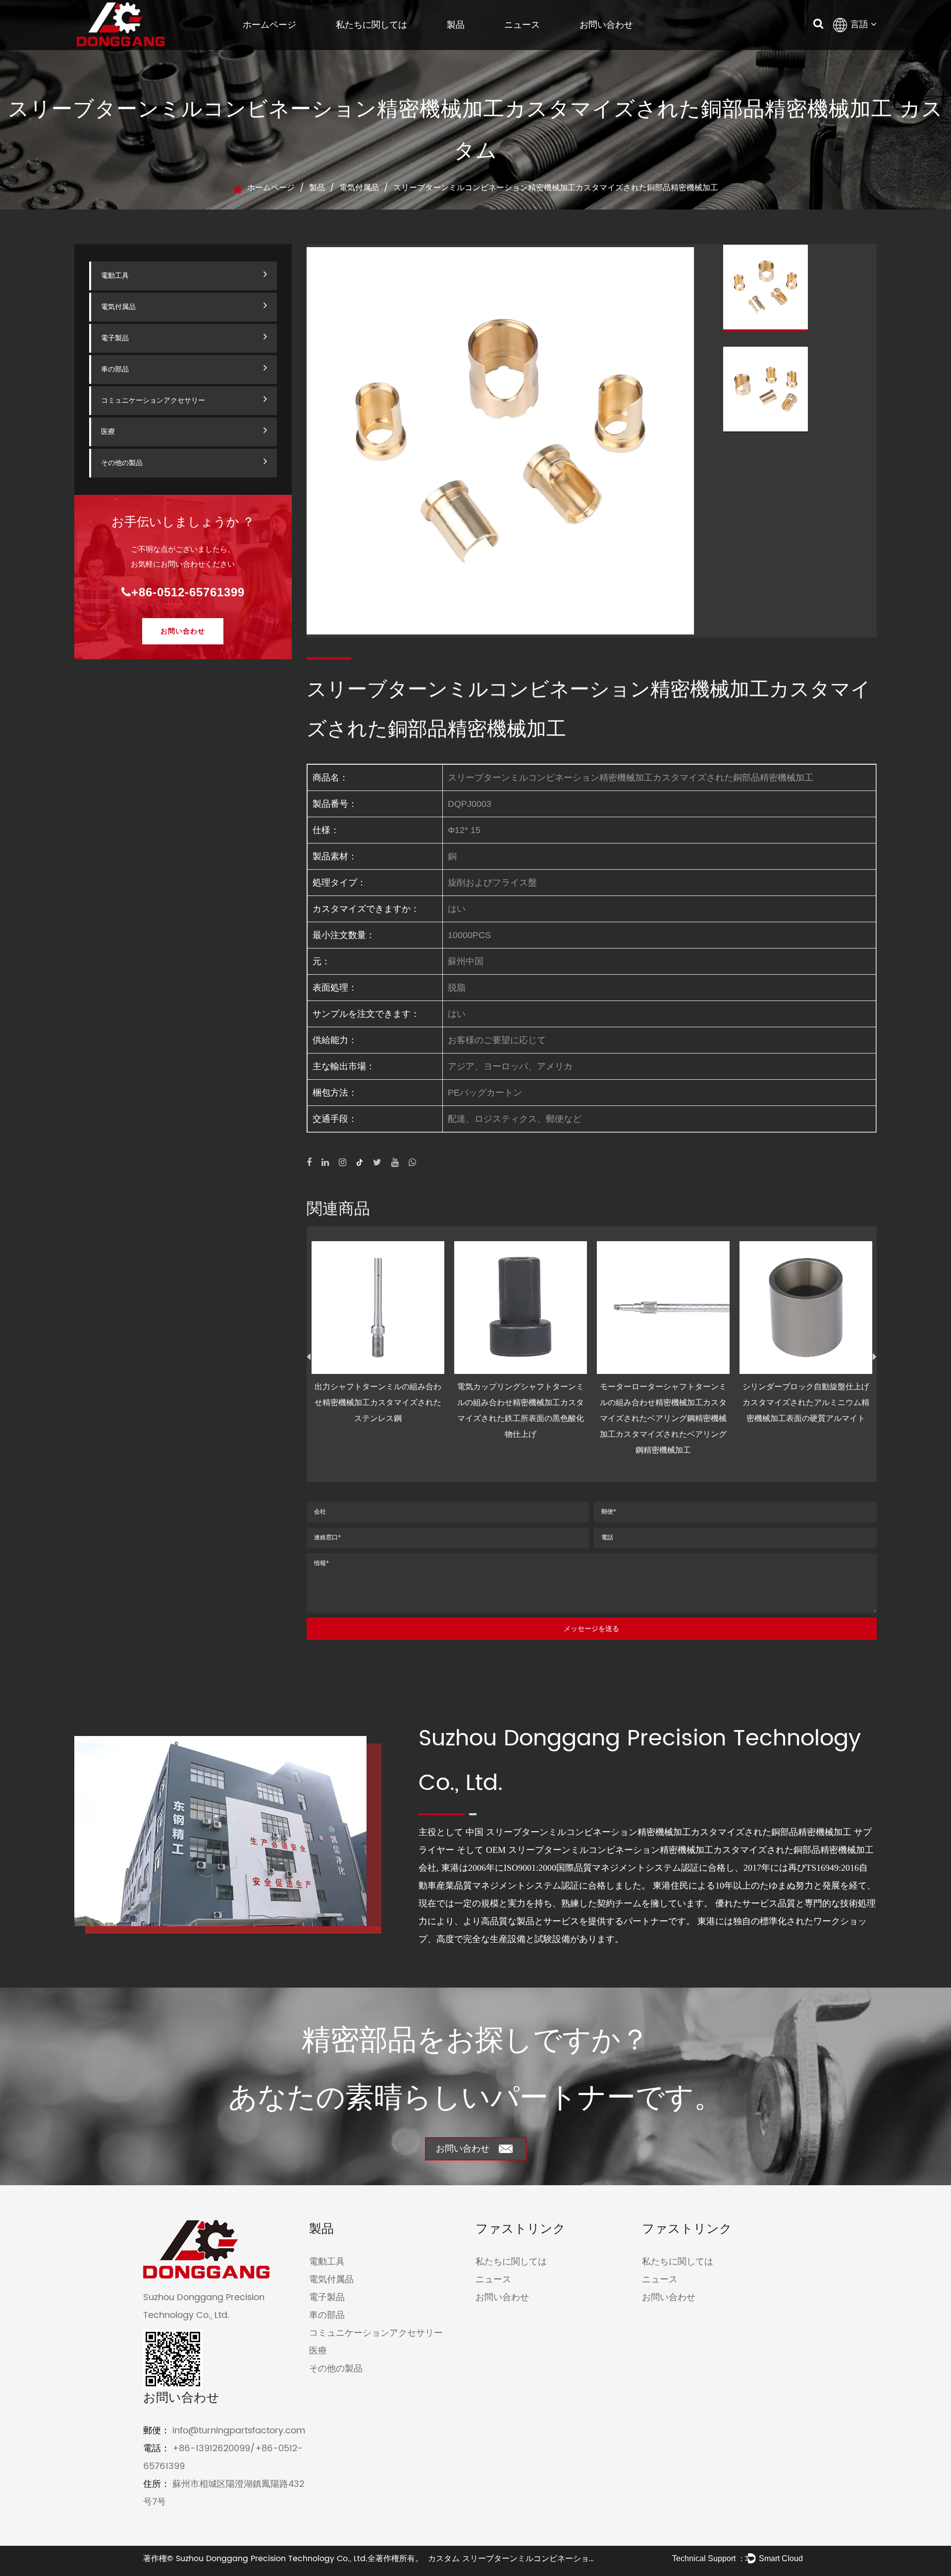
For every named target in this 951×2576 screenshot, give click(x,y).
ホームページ (269, 25)
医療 (108, 432)
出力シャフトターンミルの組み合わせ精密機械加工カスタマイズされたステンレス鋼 (378, 1402)
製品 (456, 25)
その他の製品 (122, 463)
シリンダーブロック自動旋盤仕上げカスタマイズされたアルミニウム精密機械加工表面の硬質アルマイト (806, 1402)
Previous (309, 1357)
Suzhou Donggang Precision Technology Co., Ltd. (272, 2559)
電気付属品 (359, 188)
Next (875, 1357)
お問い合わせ (606, 25)
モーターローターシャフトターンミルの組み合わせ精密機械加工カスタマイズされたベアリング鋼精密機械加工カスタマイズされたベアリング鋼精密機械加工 (663, 1418)
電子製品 (115, 338)
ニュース (522, 25)
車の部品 (115, 369)
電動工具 (115, 276)
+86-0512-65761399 (188, 592)
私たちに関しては (371, 25)
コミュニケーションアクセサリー (153, 400)
